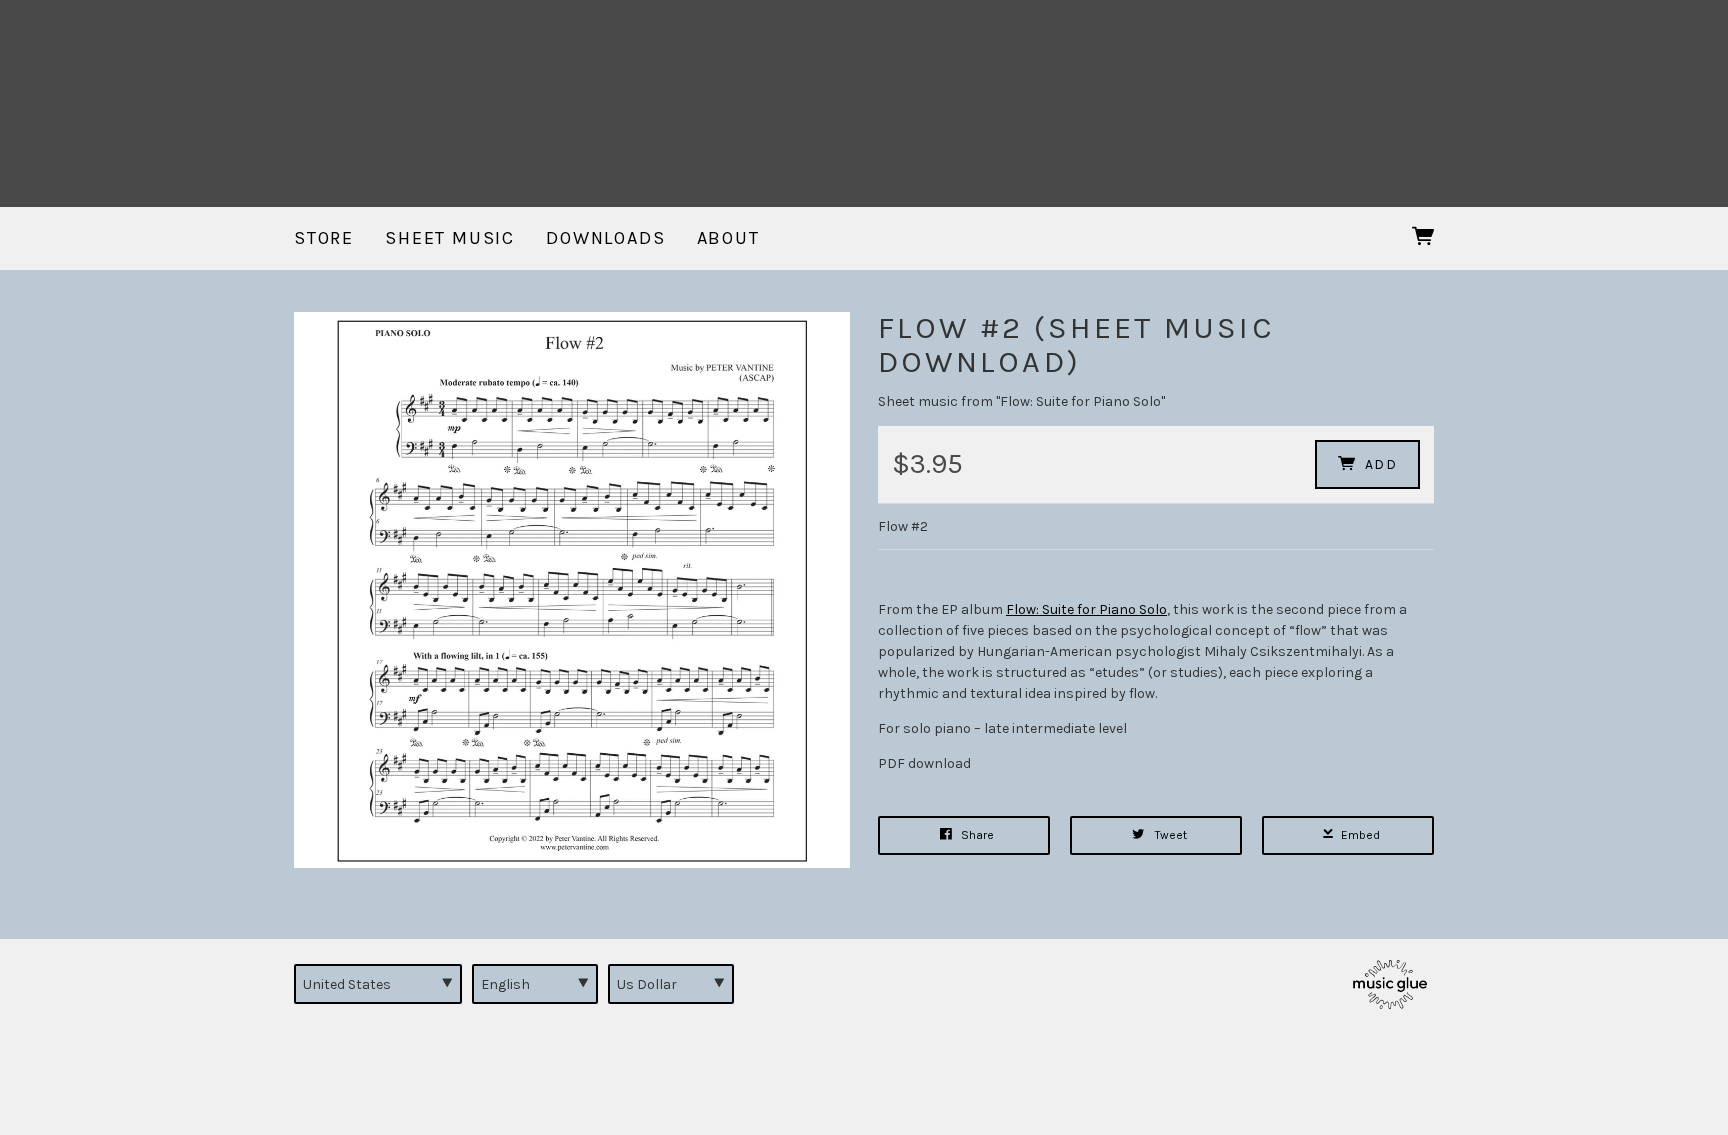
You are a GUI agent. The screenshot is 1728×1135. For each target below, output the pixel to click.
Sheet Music (450, 238)
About (728, 238)
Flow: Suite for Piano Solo (1086, 609)
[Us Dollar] (671, 984)
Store (324, 238)
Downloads (605, 238)
